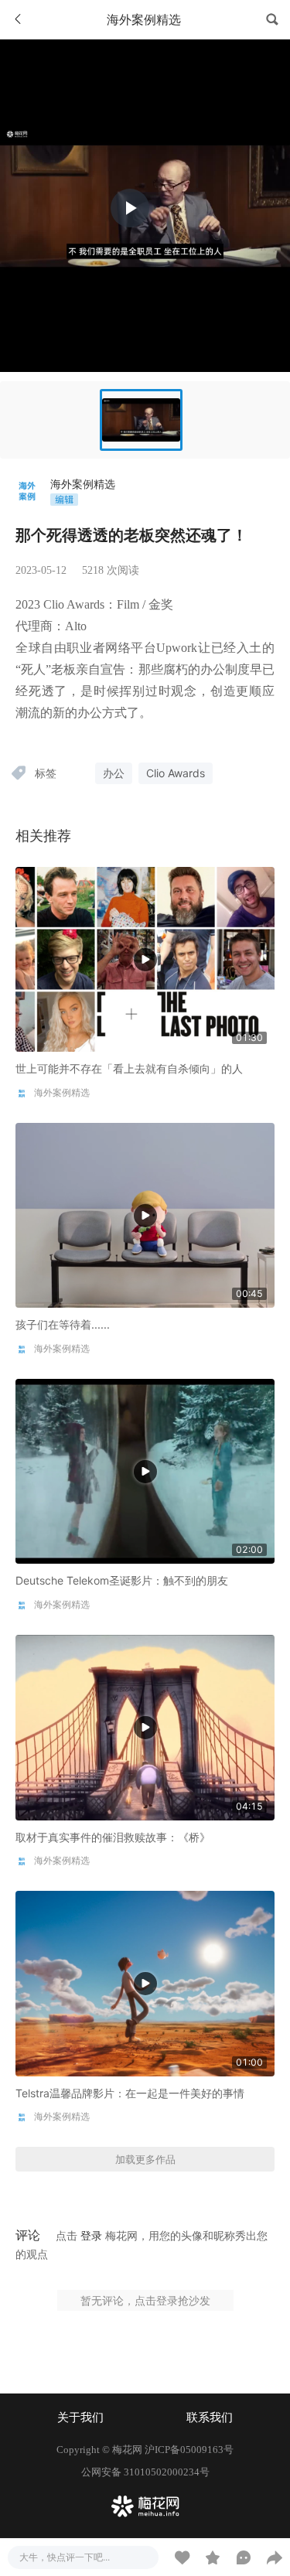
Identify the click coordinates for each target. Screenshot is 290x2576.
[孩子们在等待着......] (145, 1215)
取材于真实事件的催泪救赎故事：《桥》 (113, 1837)
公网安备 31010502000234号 (145, 2472)
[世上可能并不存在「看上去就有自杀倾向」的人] (145, 958)
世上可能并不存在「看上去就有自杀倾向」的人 (129, 1068)
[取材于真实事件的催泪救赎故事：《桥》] (145, 1726)
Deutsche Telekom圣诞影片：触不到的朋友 (122, 1580)
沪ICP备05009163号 (189, 2450)
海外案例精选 (83, 484)
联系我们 (210, 2417)
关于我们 (80, 2417)
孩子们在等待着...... (63, 1324)
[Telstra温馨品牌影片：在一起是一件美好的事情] (145, 1982)
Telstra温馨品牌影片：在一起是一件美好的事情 (130, 2093)
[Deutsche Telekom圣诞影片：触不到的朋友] (145, 1471)
